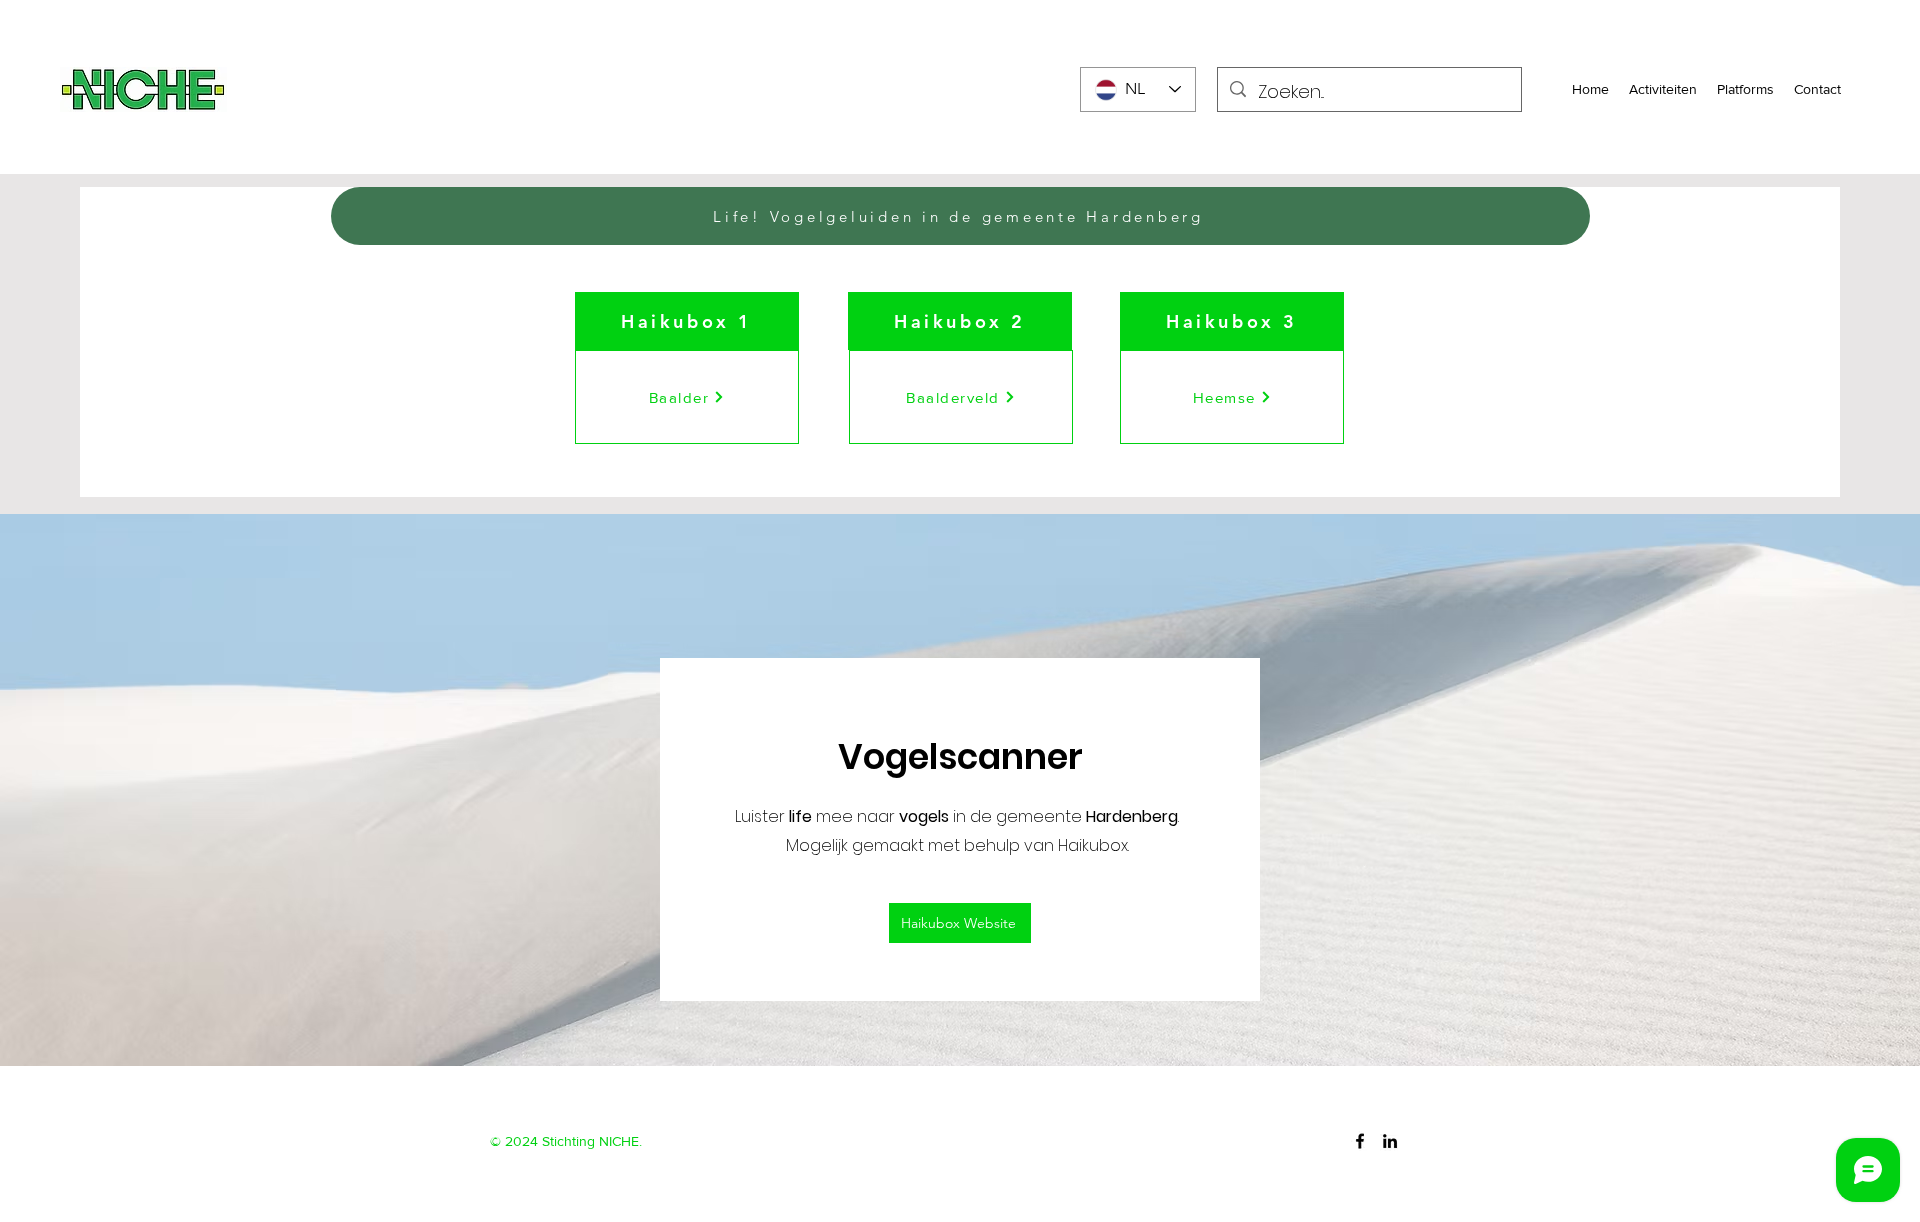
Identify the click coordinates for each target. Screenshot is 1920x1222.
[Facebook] (1360, 1141)
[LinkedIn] (1390, 1141)
